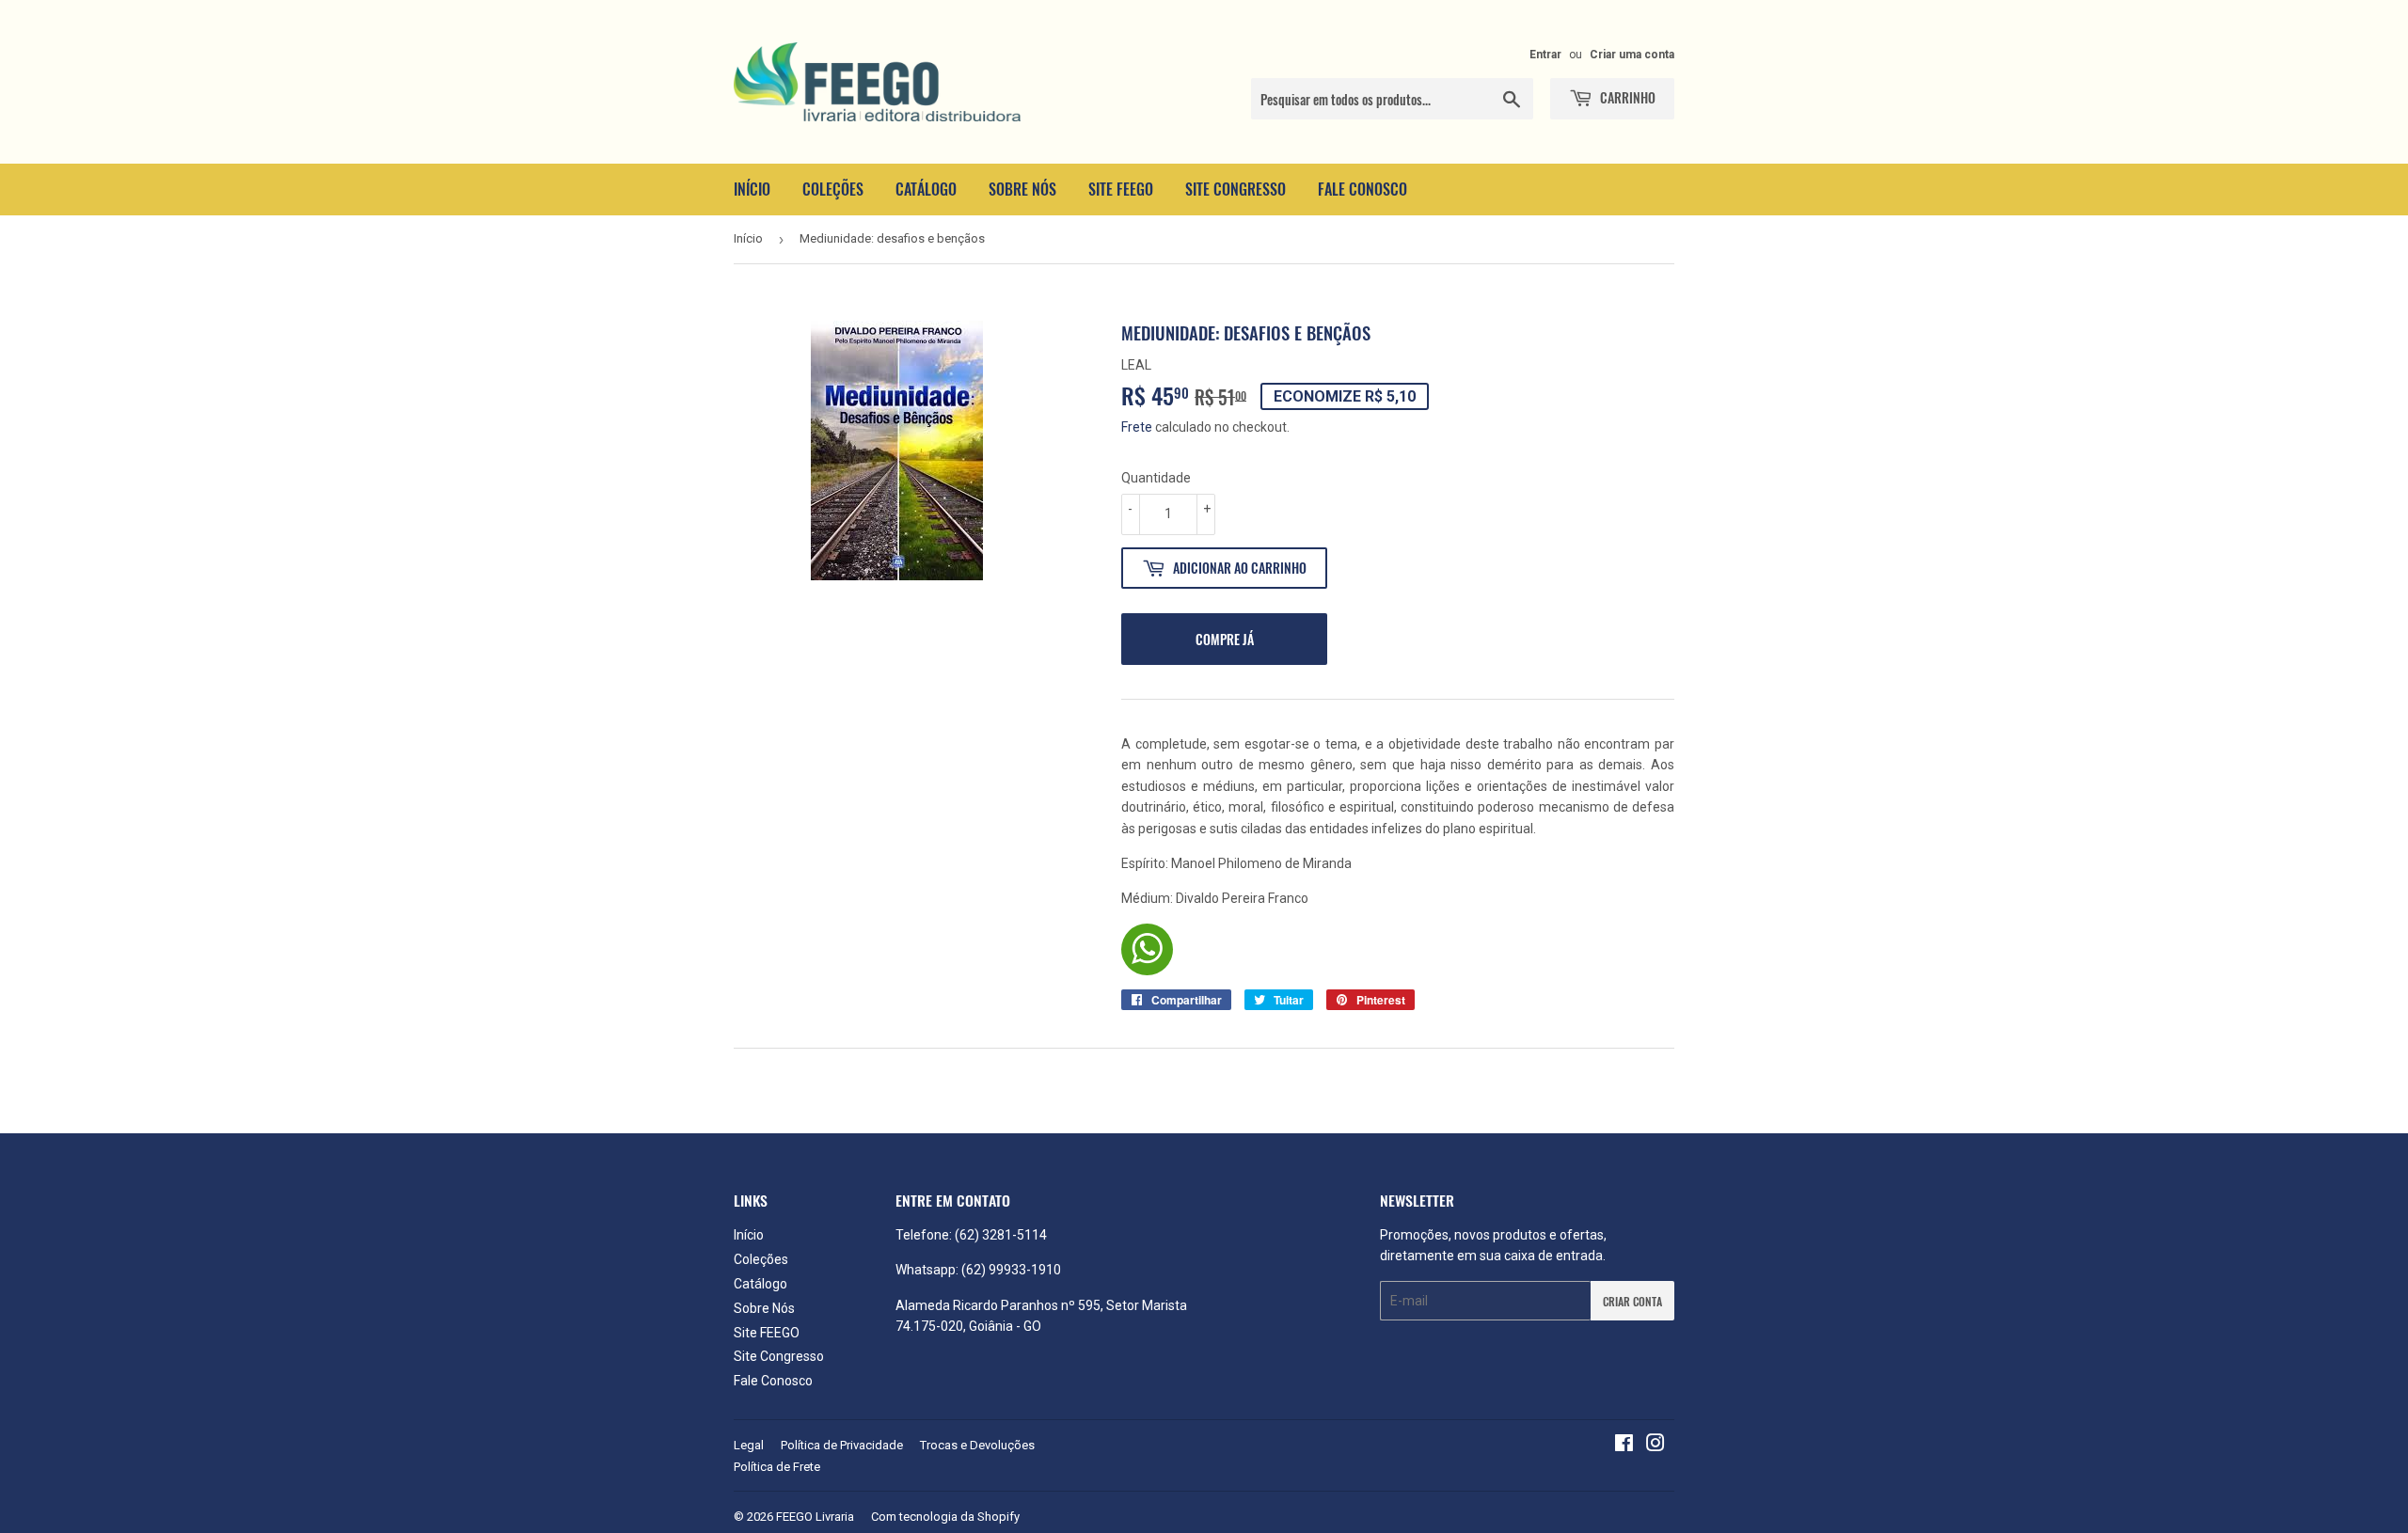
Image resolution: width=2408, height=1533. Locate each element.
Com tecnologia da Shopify (945, 1517)
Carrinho (1626, 97)
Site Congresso (1236, 189)
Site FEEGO (1121, 189)
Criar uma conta (1632, 55)
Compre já (1225, 639)
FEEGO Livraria (815, 1517)
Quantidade (1156, 478)
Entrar (1545, 55)
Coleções (833, 189)
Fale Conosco (1362, 189)
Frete (1137, 427)
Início (752, 189)
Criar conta (1632, 1301)
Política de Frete (777, 1467)
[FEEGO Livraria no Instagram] (1655, 1446)
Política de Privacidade (842, 1445)
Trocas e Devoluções (977, 1445)
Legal (749, 1445)
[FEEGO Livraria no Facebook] (1624, 1446)
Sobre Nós (1022, 189)
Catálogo (926, 189)
